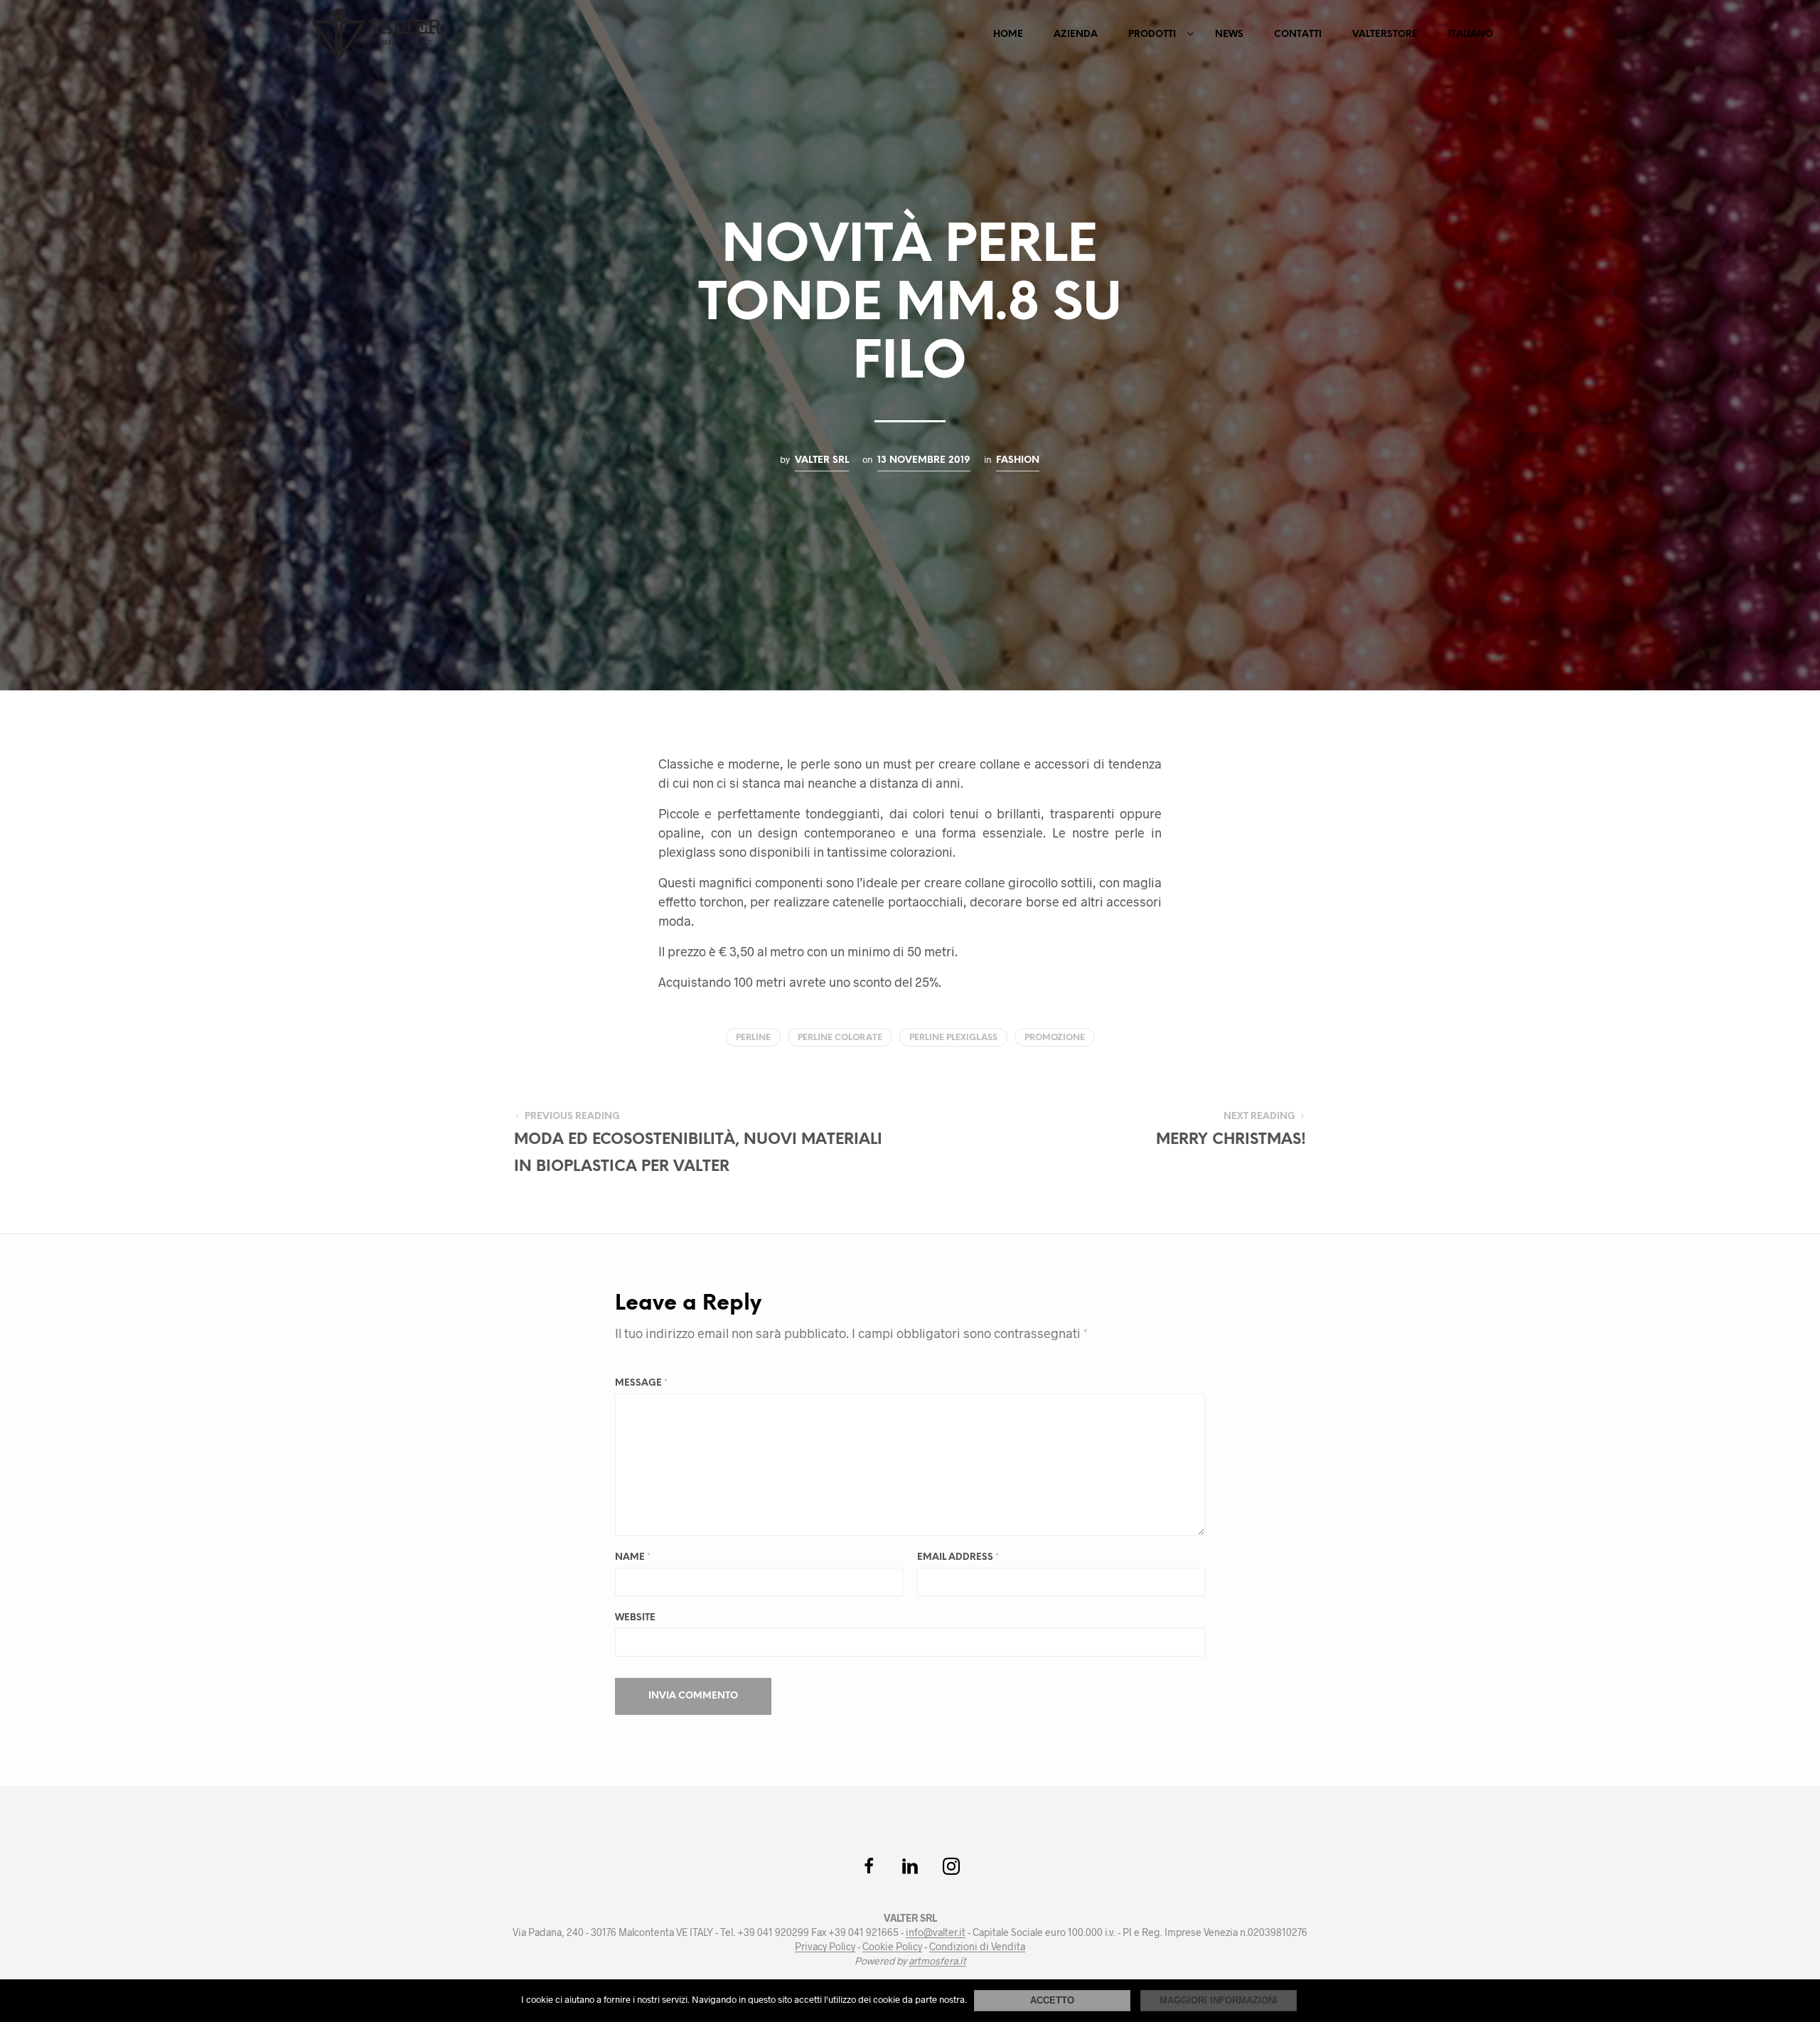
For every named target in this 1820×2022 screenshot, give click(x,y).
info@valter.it (936, 1932)
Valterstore (1385, 34)
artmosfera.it (937, 1961)
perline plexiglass (953, 1038)
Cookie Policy (892, 1947)
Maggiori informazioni (1219, 2000)
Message (641, 1383)
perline (753, 1038)
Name (633, 1557)
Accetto (1052, 2000)
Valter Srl (822, 460)
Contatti (1298, 34)
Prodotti (1152, 34)
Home (1008, 34)
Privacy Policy (825, 1947)
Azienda (1076, 34)
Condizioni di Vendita (977, 1947)
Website (635, 1618)
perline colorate (840, 1038)
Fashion (1018, 460)
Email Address (958, 1557)
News (1229, 34)
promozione (1055, 1038)
